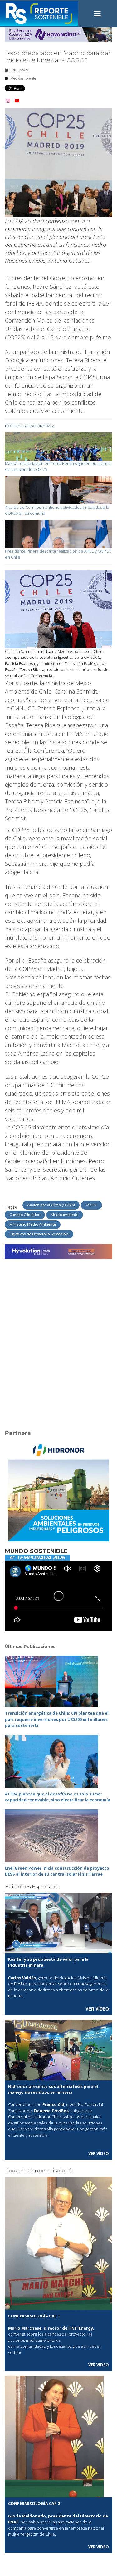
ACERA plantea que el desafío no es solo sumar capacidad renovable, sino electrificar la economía (58, 1797)
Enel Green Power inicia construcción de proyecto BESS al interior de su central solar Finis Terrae (57, 1871)
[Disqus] (58, 1340)
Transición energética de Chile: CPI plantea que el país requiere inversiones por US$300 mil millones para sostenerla (57, 1719)
